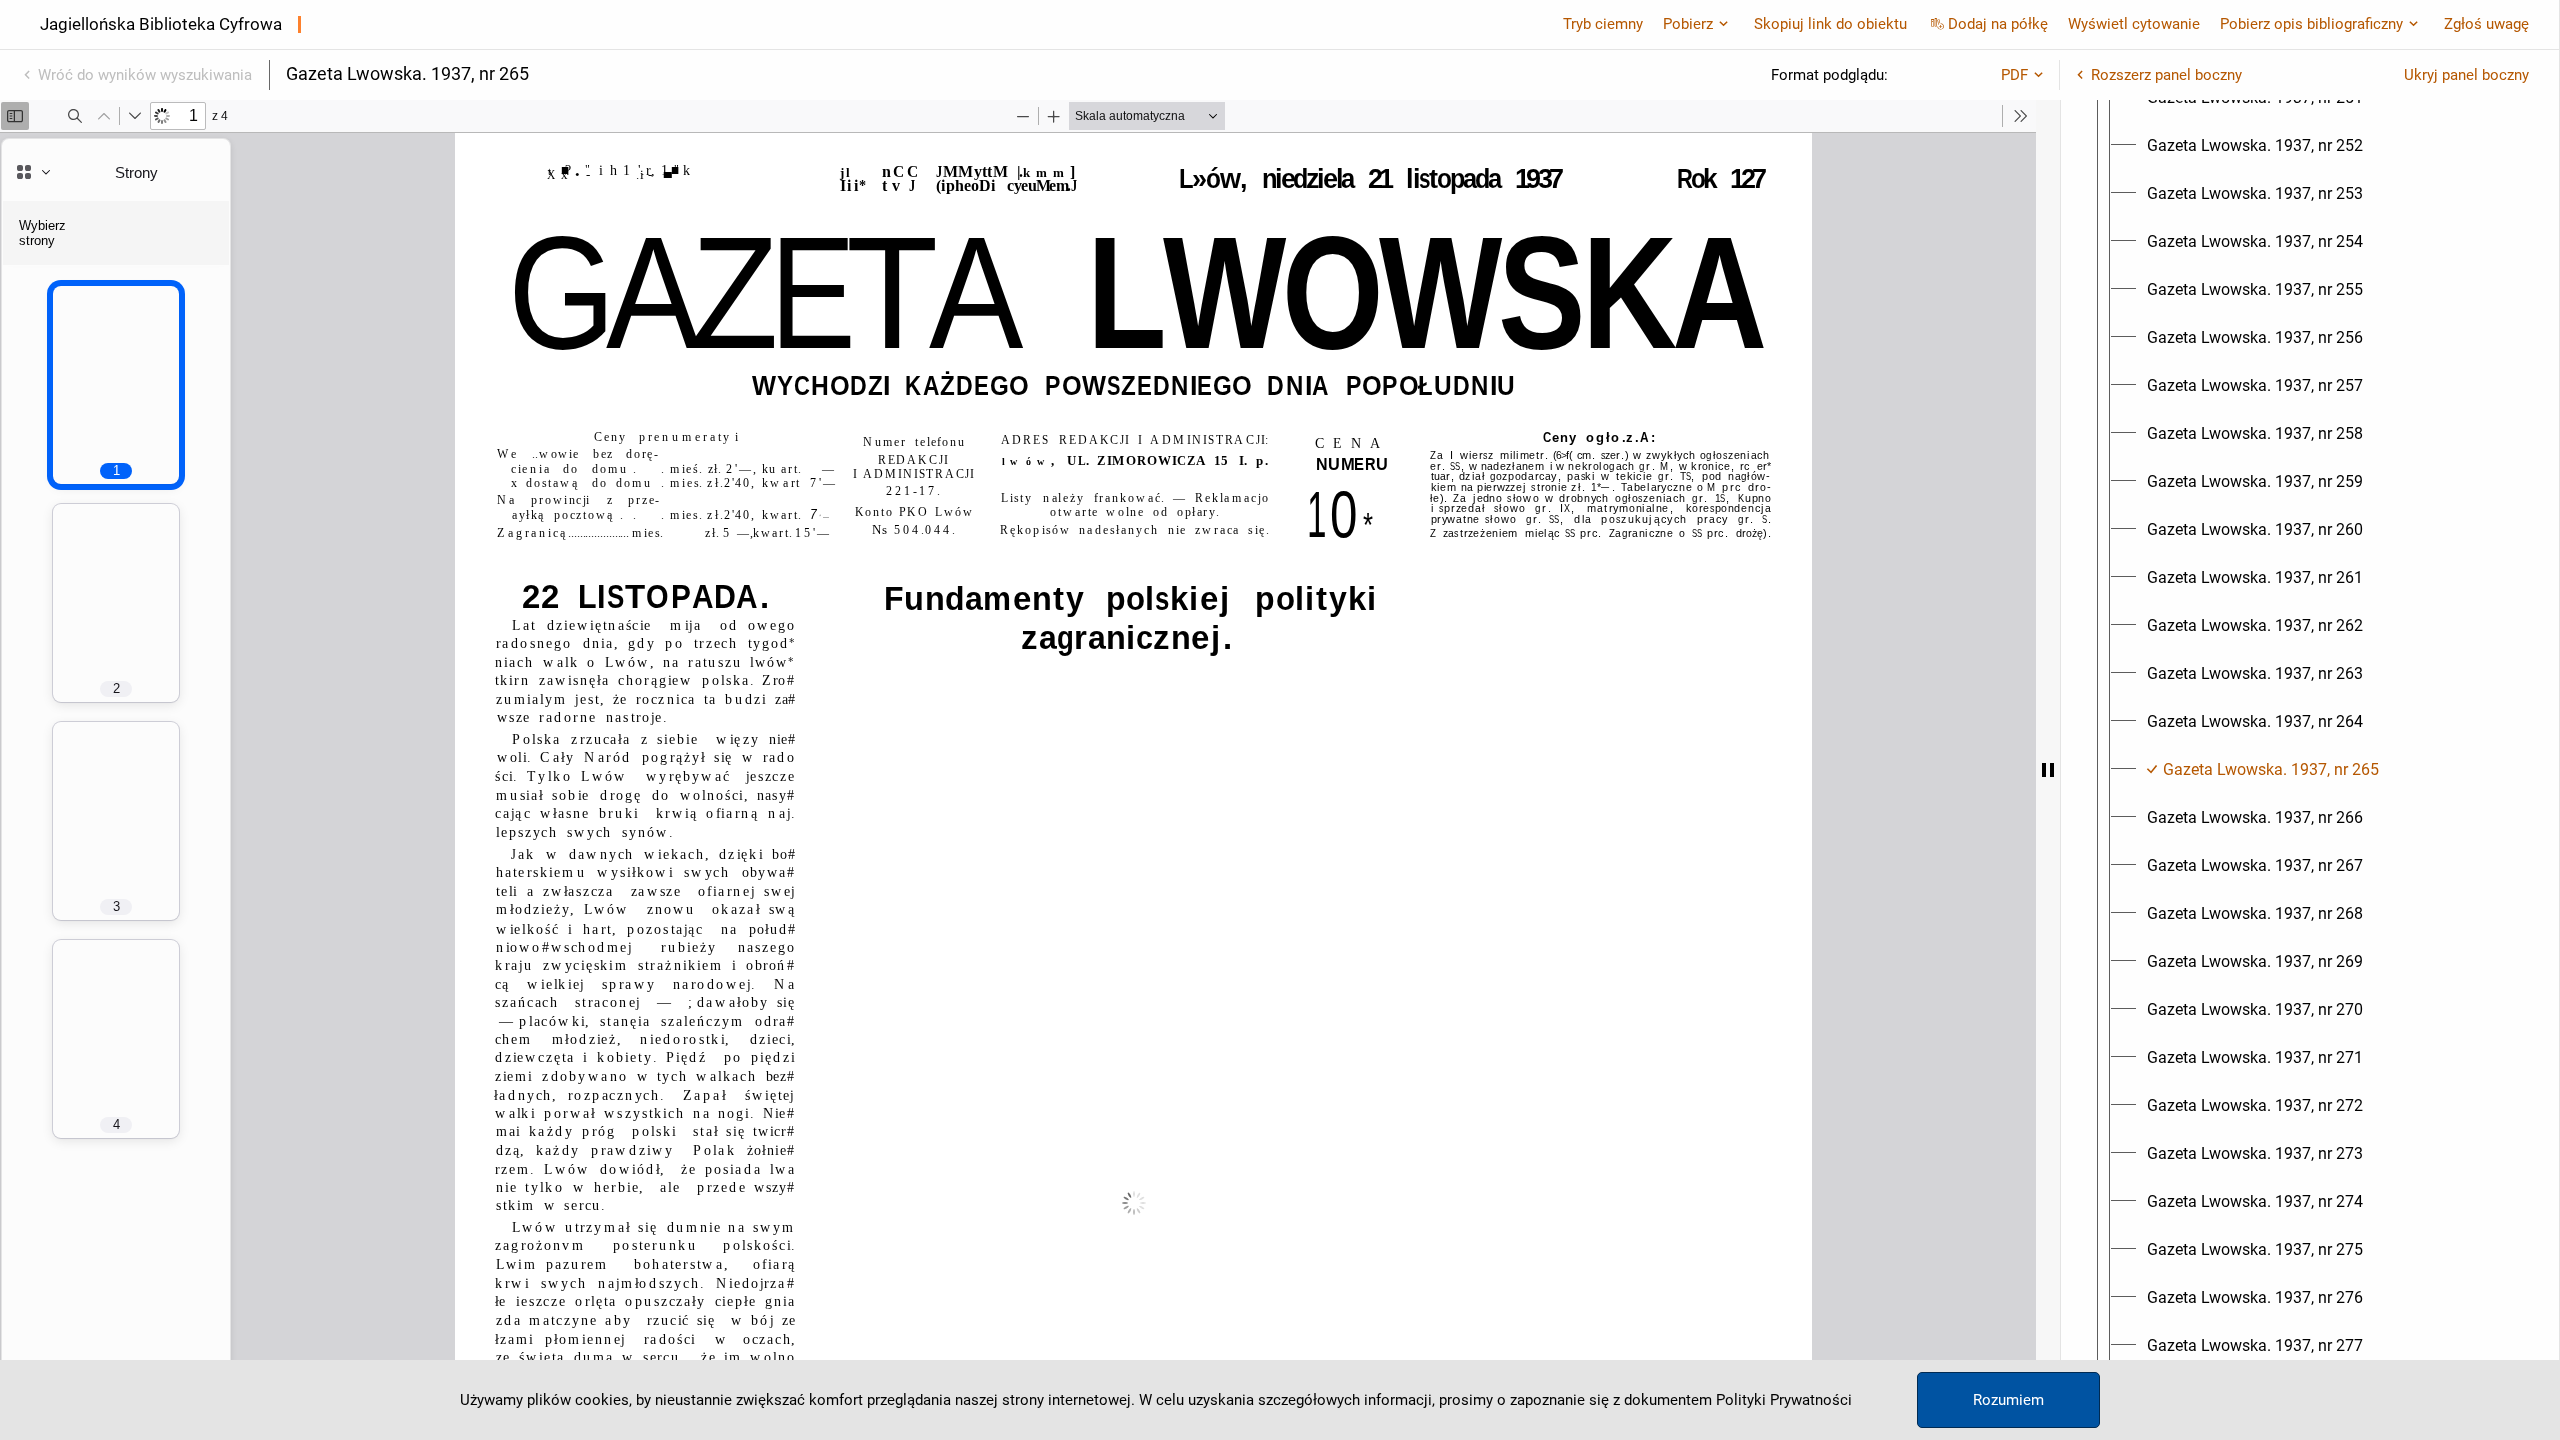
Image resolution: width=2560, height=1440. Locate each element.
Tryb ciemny (1603, 24)
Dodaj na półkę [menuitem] (1998, 24)
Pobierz (1688, 24)
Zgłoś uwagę (2486, 24)
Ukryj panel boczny (2466, 75)
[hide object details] (2048, 770)
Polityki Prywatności (1784, 1400)
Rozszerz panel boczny (2166, 75)
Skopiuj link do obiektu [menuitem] (1830, 24)
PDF (2014, 75)
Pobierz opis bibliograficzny (2311, 24)
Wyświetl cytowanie (2134, 24)
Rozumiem (2008, 1400)
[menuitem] (2255, 146)
